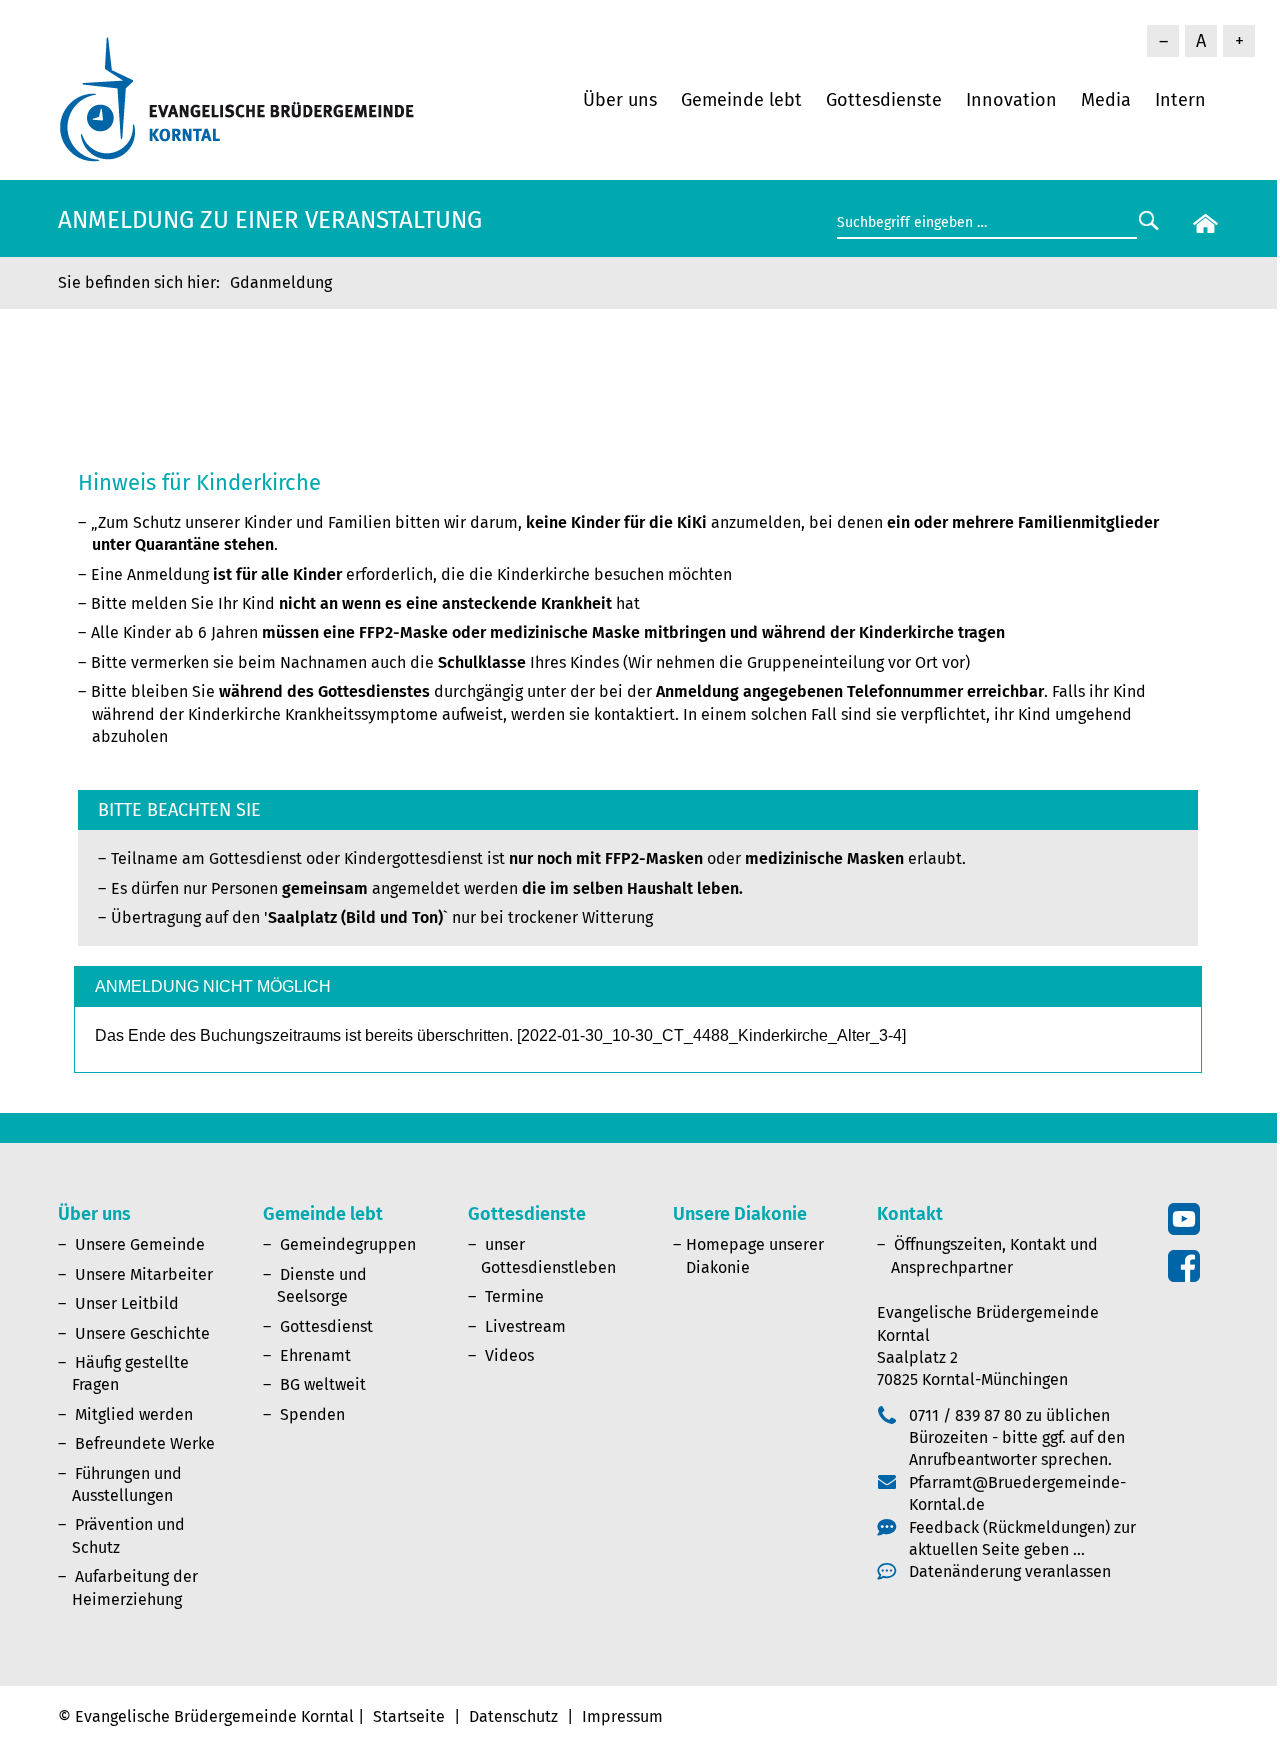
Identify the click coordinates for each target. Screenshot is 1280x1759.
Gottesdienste (884, 100)
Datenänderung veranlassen (1010, 1571)
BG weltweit (323, 1384)
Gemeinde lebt (741, 100)
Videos (509, 1355)
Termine (514, 1296)
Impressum (622, 1716)
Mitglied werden (134, 1414)
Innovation (1011, 100)
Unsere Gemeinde (140, 1244)
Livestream (525, 1326)
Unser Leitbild (127, 1303)
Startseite (409, 1716)
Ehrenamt (315, 1355)
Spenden (312, 1414)
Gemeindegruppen (348, 1244)
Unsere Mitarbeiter (144, 1274)
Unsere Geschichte (142, 1333)
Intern (1180, 100)
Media (1106, 100)
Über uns (620, 100)
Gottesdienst (326, 1326)
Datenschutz (513, 1716)
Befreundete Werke (145, 1443)
